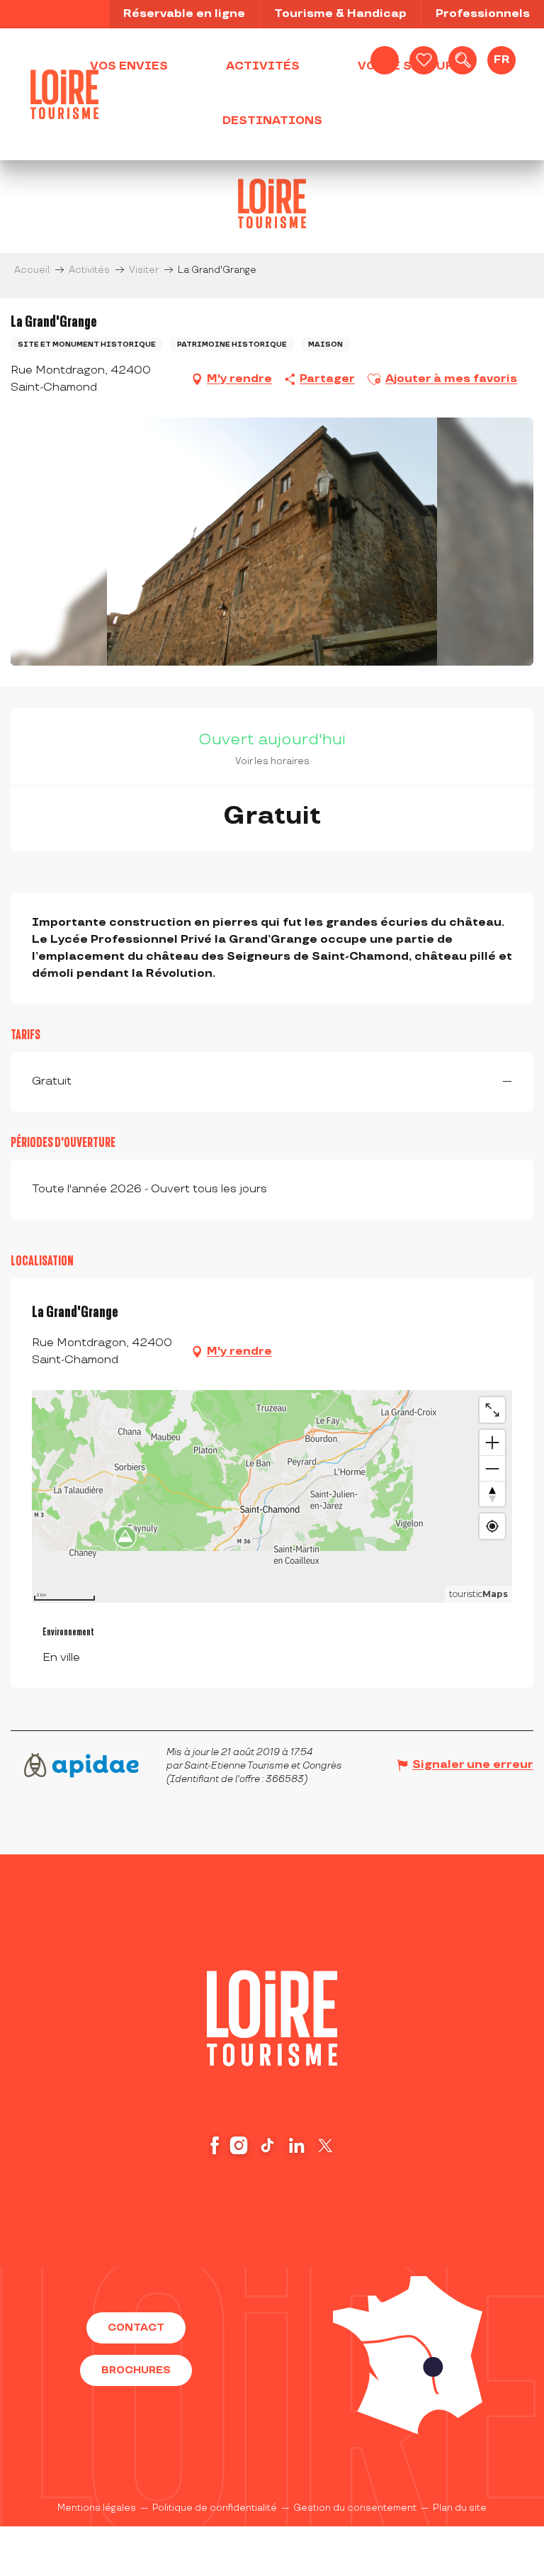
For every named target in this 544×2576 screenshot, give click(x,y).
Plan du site (460, 2508)
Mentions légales (97, 2508)
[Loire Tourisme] (64, 94)
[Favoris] (424, 60)
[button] (463, 60)
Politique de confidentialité (215, 2508)
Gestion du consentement (355, 2508)
